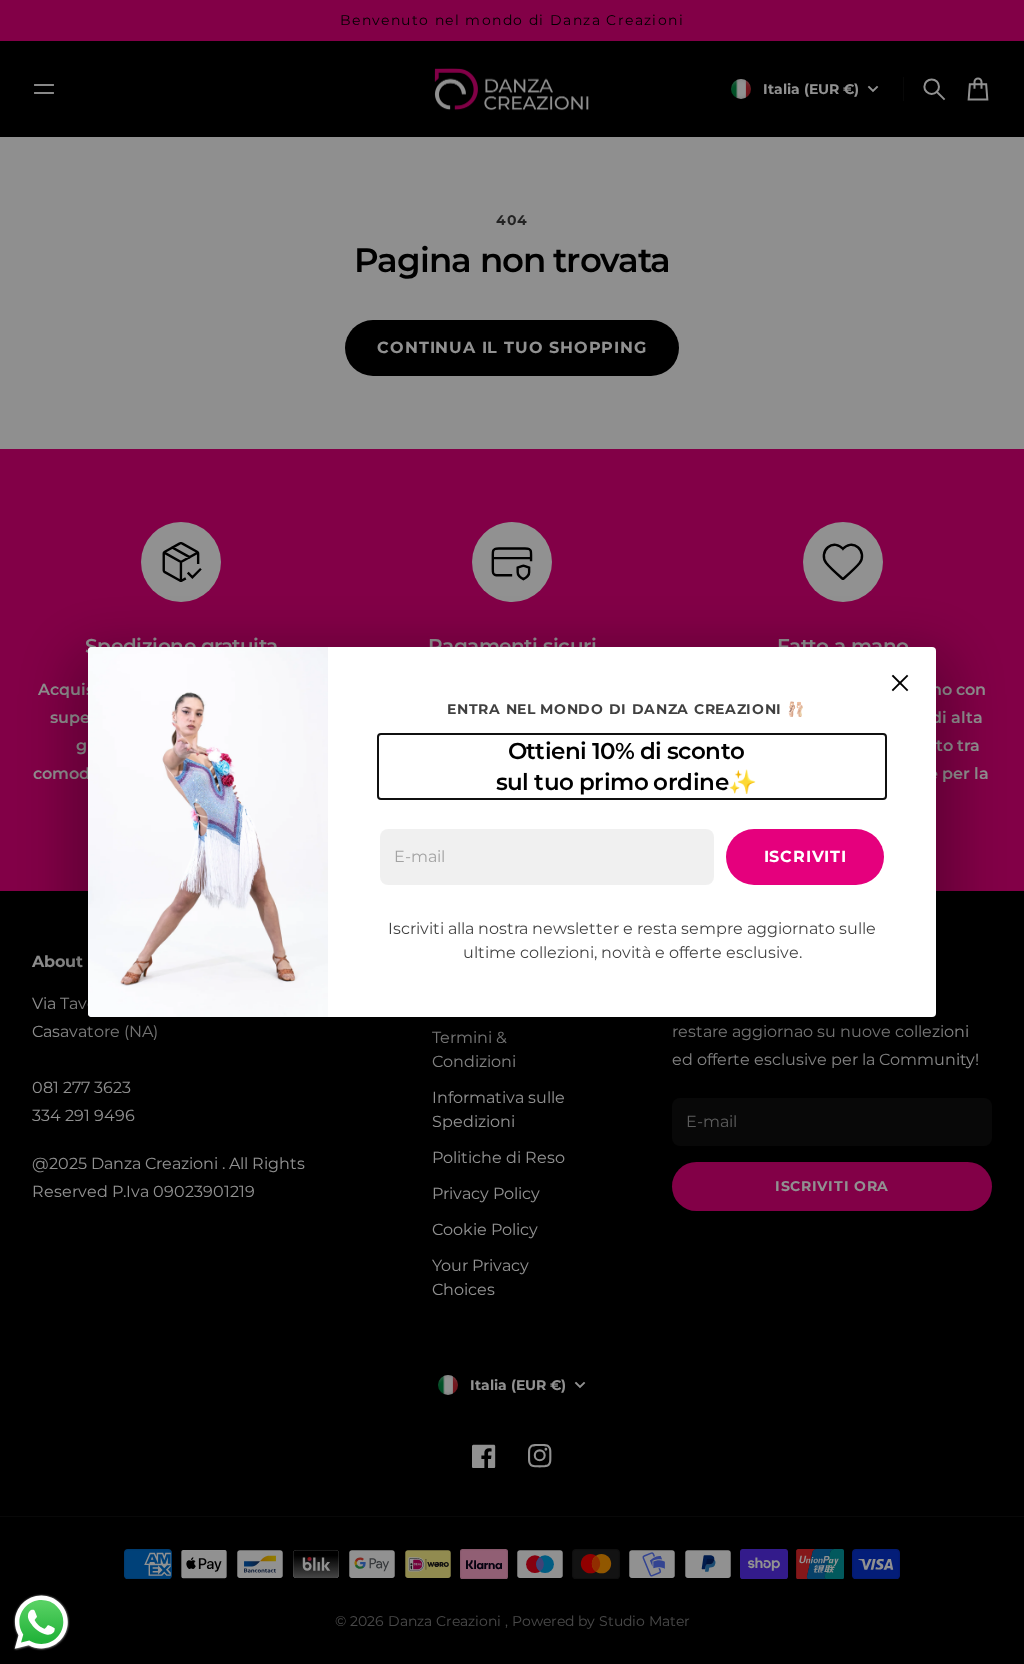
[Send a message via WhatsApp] (41, 1622)
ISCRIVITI (805, 856)
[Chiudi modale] (900, 683)
